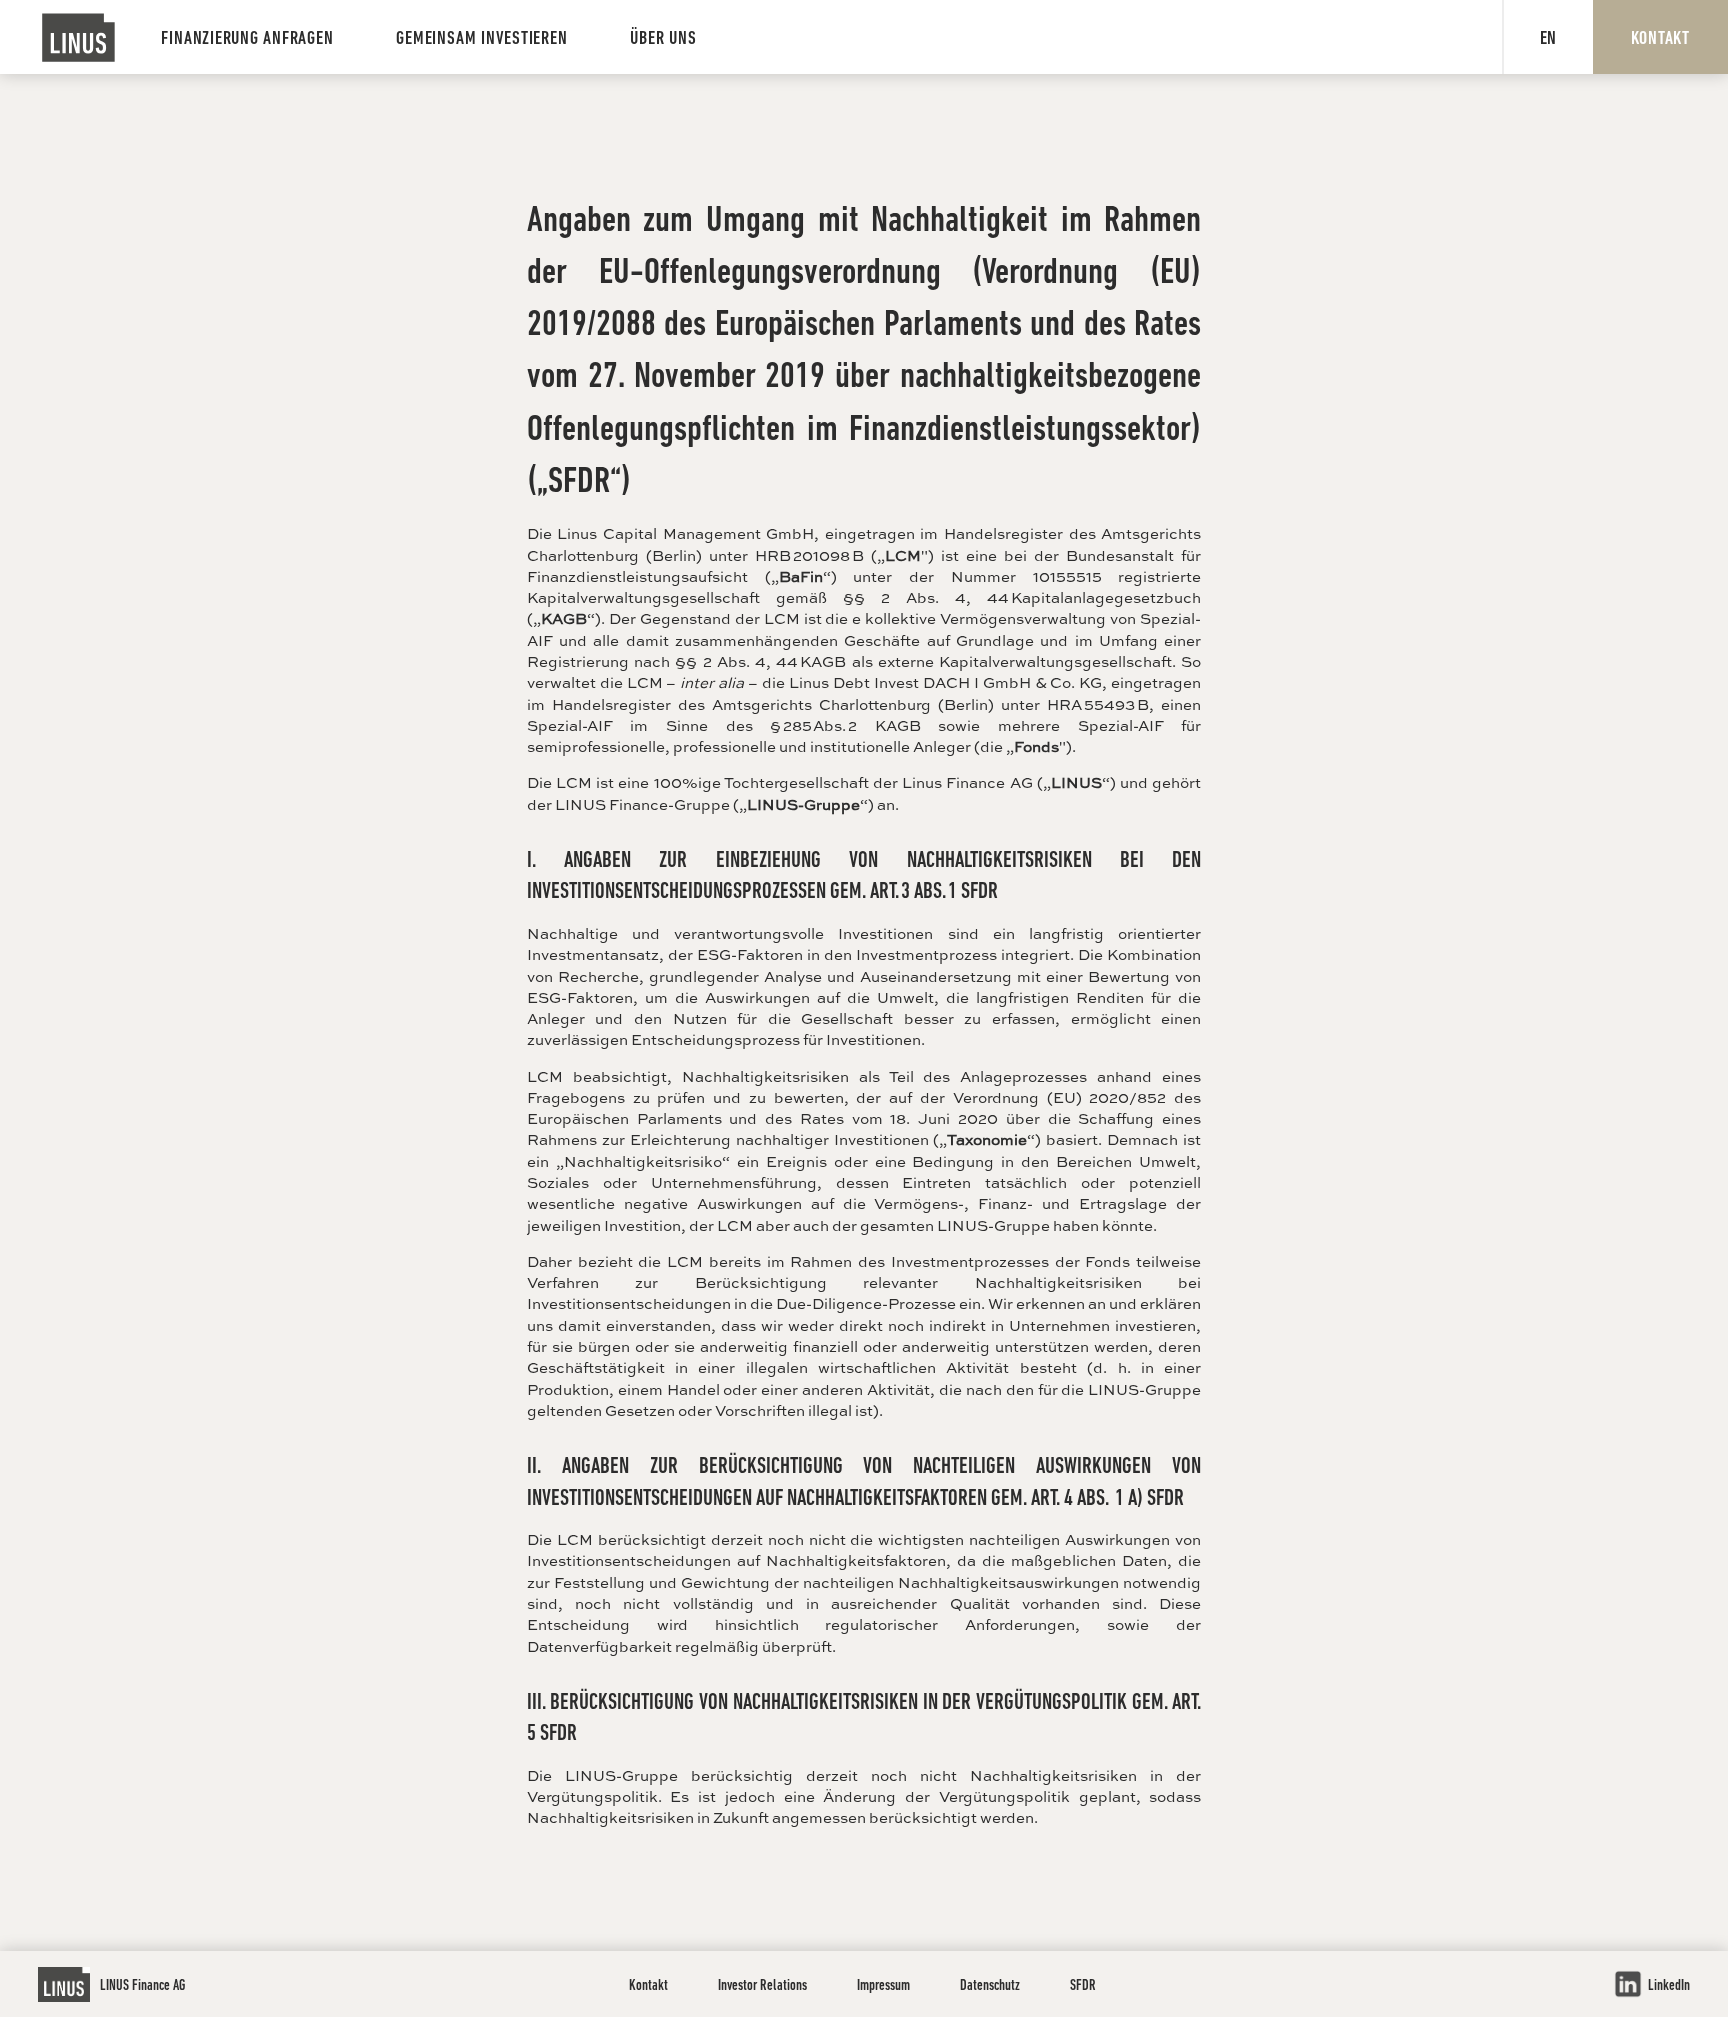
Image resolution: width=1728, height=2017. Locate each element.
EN (1549, 39)
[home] (79, 37)
